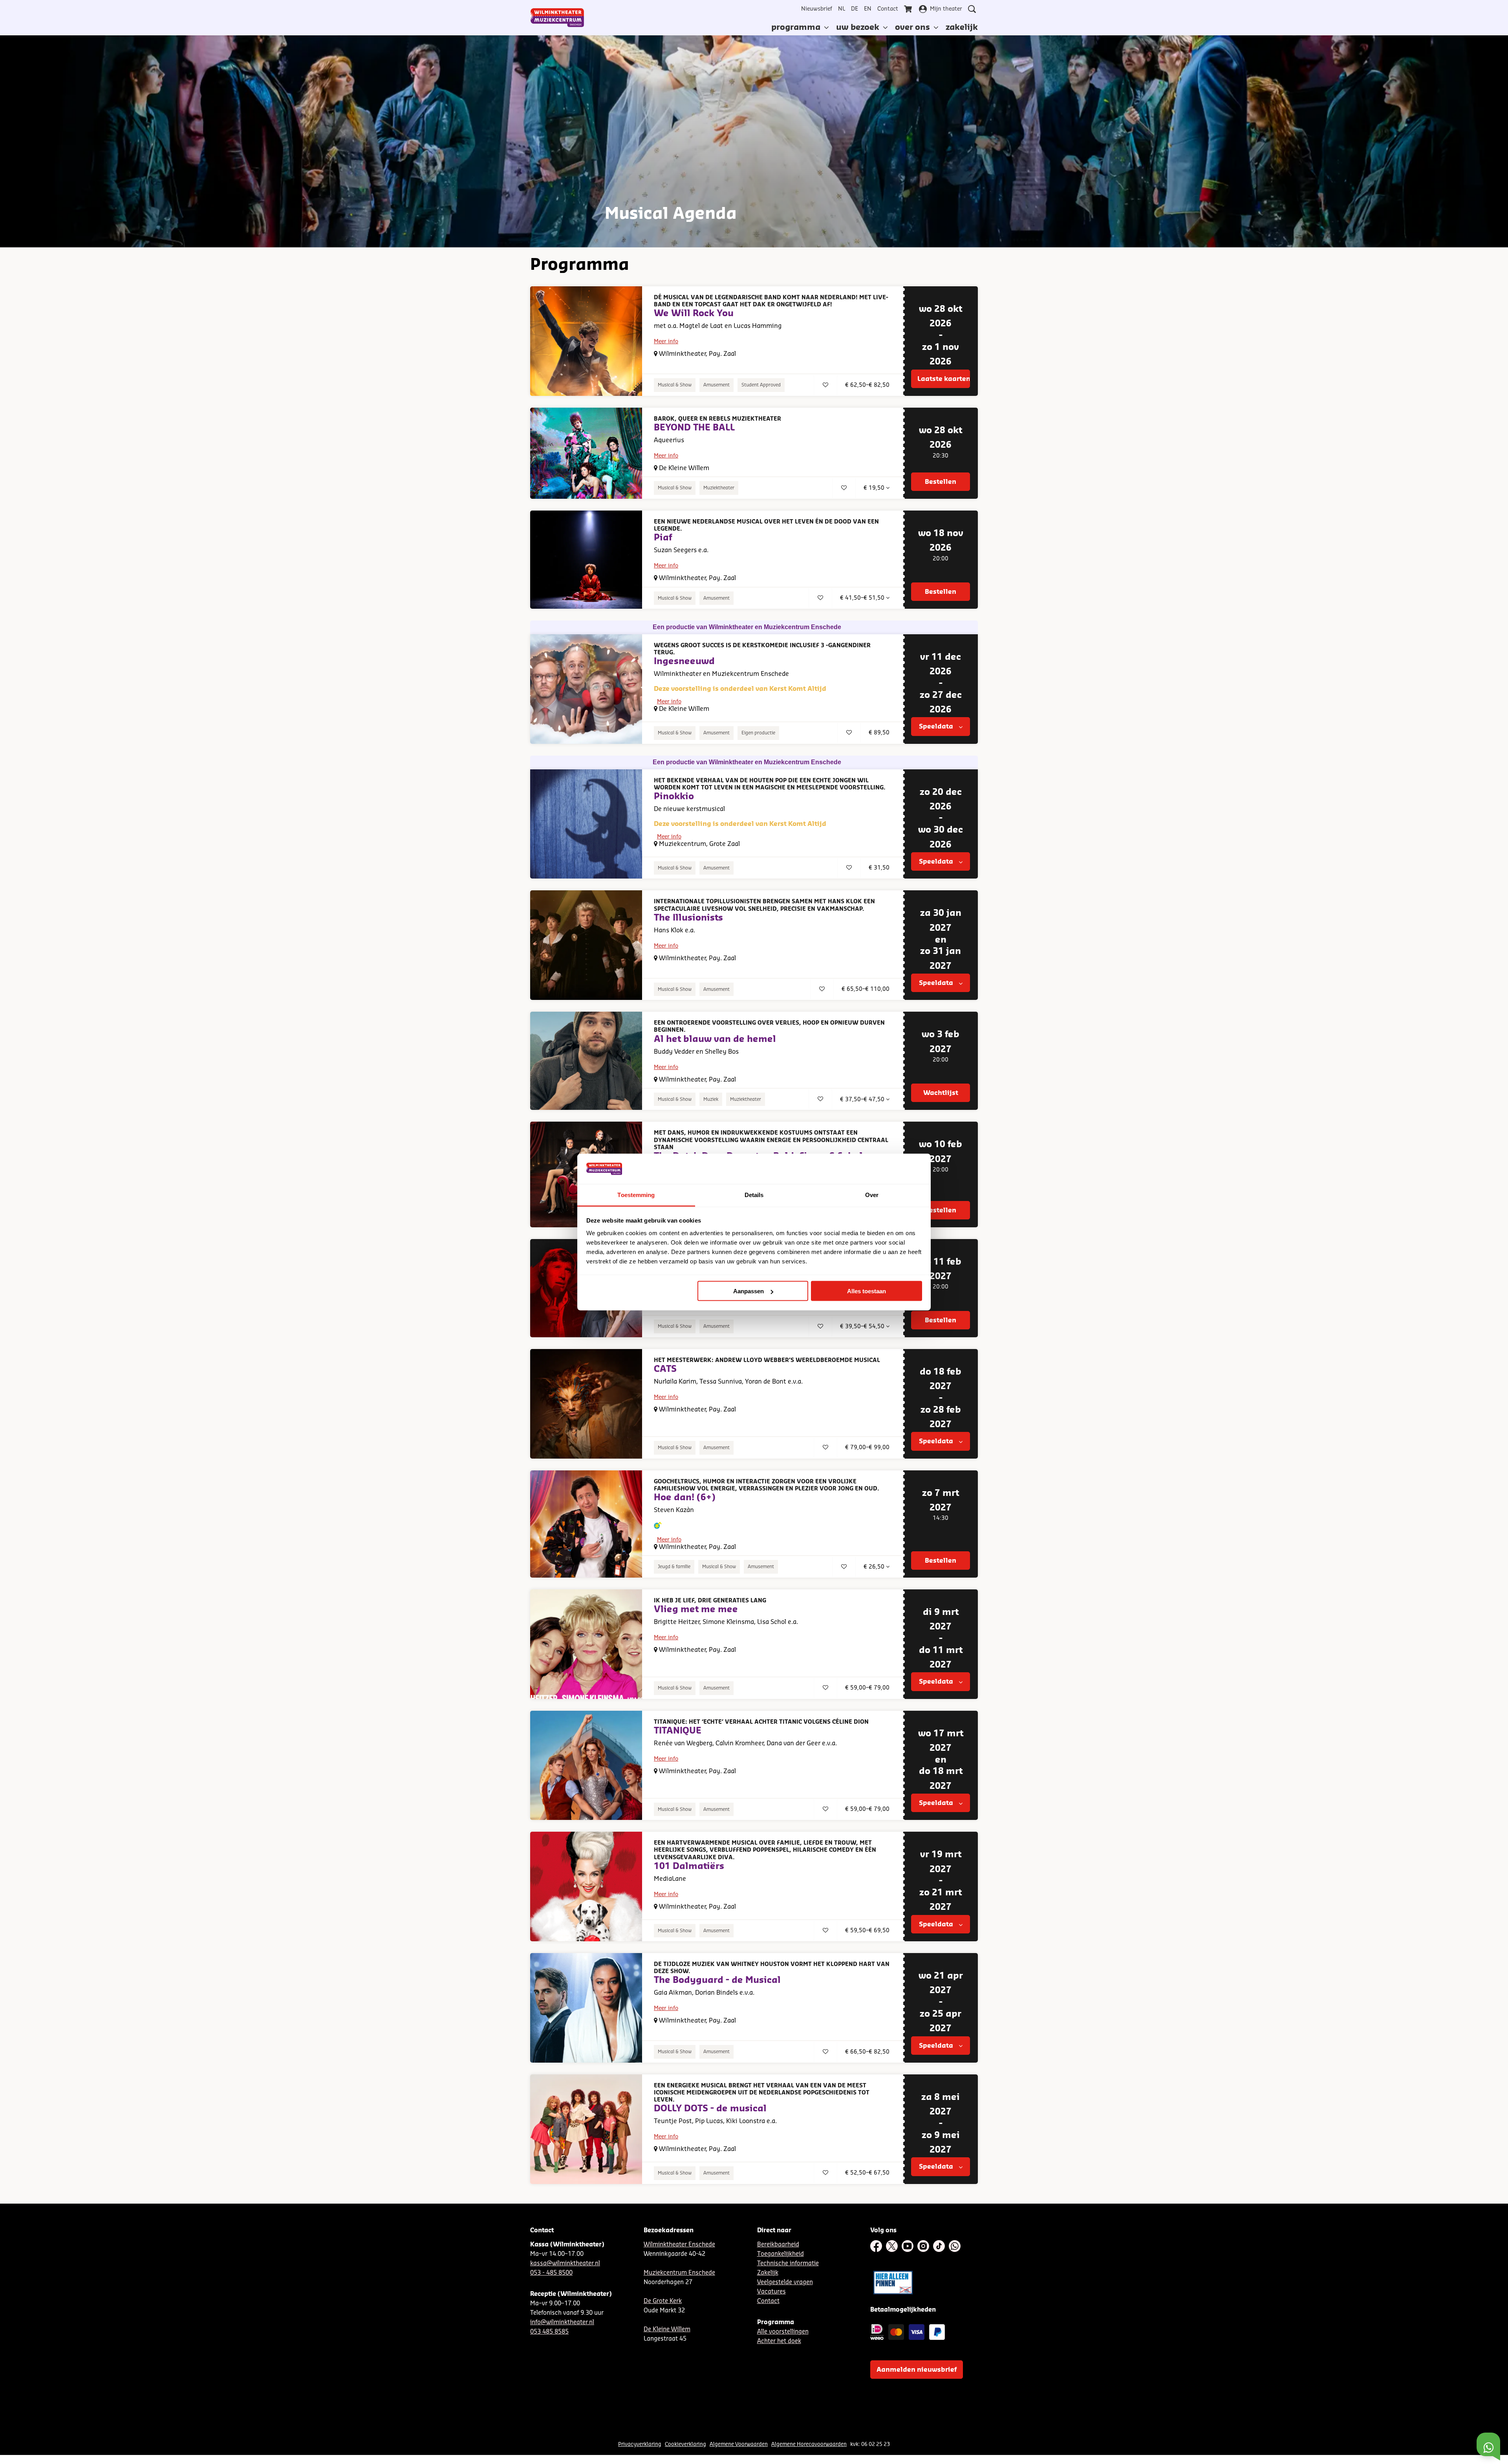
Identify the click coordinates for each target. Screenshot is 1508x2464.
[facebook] (876, 2246)
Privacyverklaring (640, 2444)
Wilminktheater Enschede (679, 2245)
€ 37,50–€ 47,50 (863, 1100)
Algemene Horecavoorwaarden (809, 2444)
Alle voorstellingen (783, 2332)
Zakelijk (768, 2273)
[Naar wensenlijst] (825, 385)
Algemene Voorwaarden (739, 2444)
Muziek (711, 1099)
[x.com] (892, 2246)
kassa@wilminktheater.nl (565, 2264)
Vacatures (771, 2292)
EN (868, 9)
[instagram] (923, 2246)
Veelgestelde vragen (785, 2282)
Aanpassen (749, 1291)
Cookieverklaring (685, 2444)
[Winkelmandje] (909, 9)
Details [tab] (754, 1194)
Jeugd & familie (674, 1567)
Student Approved (761, 385)
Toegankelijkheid (781, 2254)
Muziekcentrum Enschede (679, 2273)
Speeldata (937, 727)
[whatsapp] (955, 2246)
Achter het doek (779, 2341)
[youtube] (908, 2246)
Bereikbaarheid (778, 2245)
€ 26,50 (875, 1567)
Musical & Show (675, 385)
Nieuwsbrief (817, 9)
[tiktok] (939, 2246)
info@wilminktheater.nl (562, 2322)
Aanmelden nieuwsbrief (917, 2370)
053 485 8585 (549, 2332)
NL (842, 9)
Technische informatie (788, 2264)
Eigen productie (758, 733)
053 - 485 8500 (551, 2273)
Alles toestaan (867, 1291)
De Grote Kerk (663, 2301)
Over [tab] (872, 1194)
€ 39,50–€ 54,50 (863, 1327)
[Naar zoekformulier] (972, 9)
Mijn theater (946, 9)
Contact (888, 9)
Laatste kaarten (944, 379)
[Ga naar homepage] (557, 18)
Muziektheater (719, 488)
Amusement (716, 385)
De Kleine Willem (667, 2329)
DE (855, 9)
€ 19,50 (875, 488)
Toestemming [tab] (636, 1194)
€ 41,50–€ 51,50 (863, 598)
